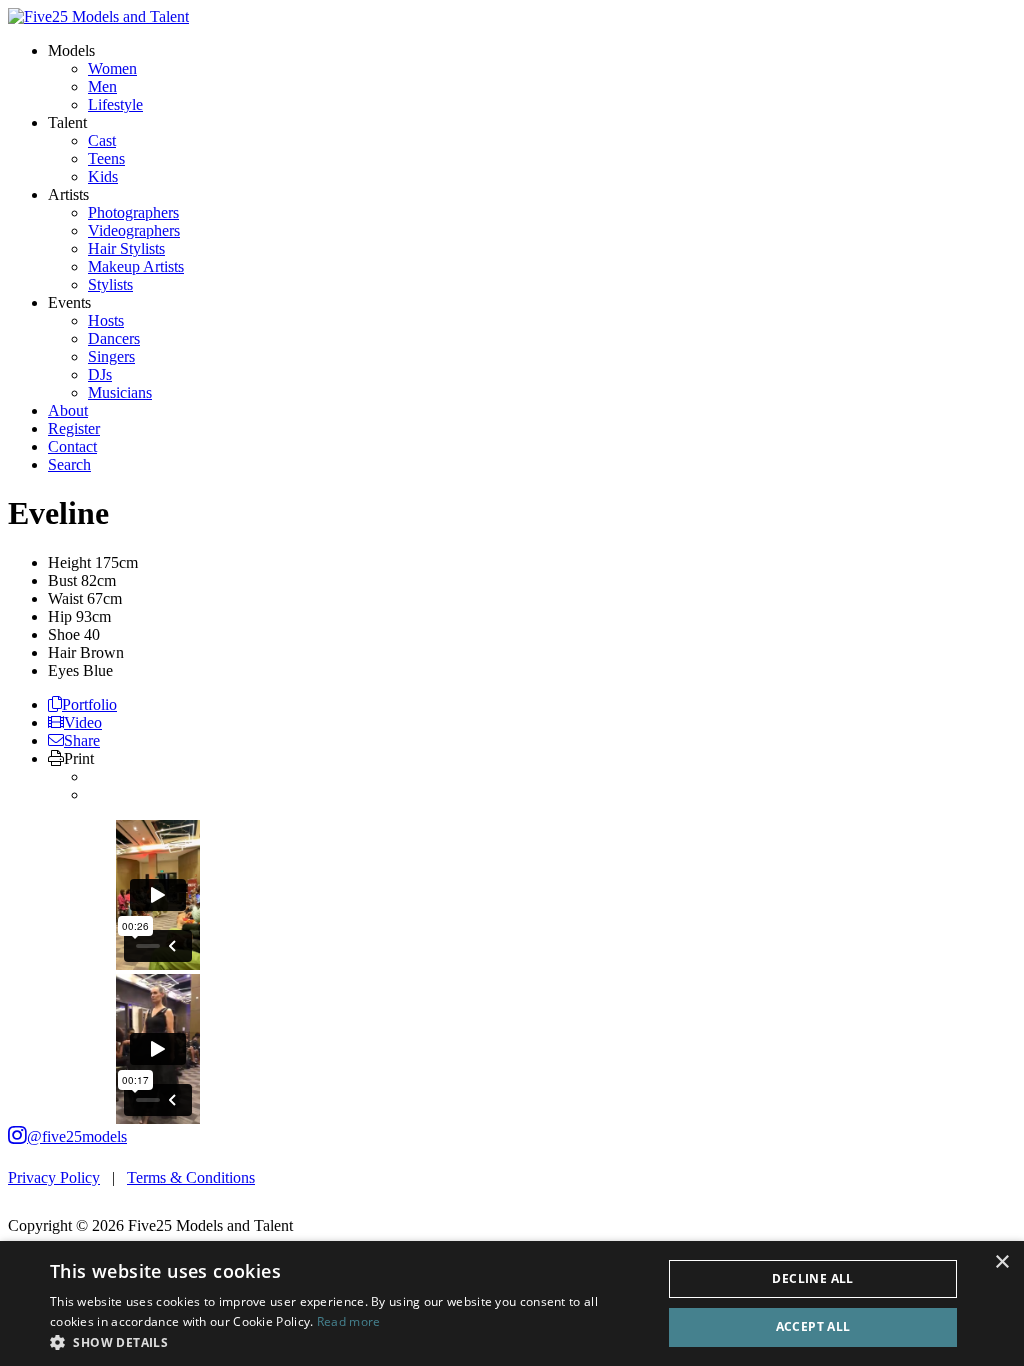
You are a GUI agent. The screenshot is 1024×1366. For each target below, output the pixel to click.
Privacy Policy (54, 1177)
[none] (71, 50)
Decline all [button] (812, 1278)
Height (69, 562)
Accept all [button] (813, 1326)
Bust (62, 580)
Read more (349, 1321)
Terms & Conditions (191, 1177)
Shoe (64, 634)
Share (82, 740)
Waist (65, 598)
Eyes (63, 670)
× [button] (1001, 1262)
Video (83, 722)
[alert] (512, 1303)
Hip (60, 616)
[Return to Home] (98, 16)
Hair (62, 652)
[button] (347, 1341)
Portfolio (89, 704)
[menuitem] (112, 68)
